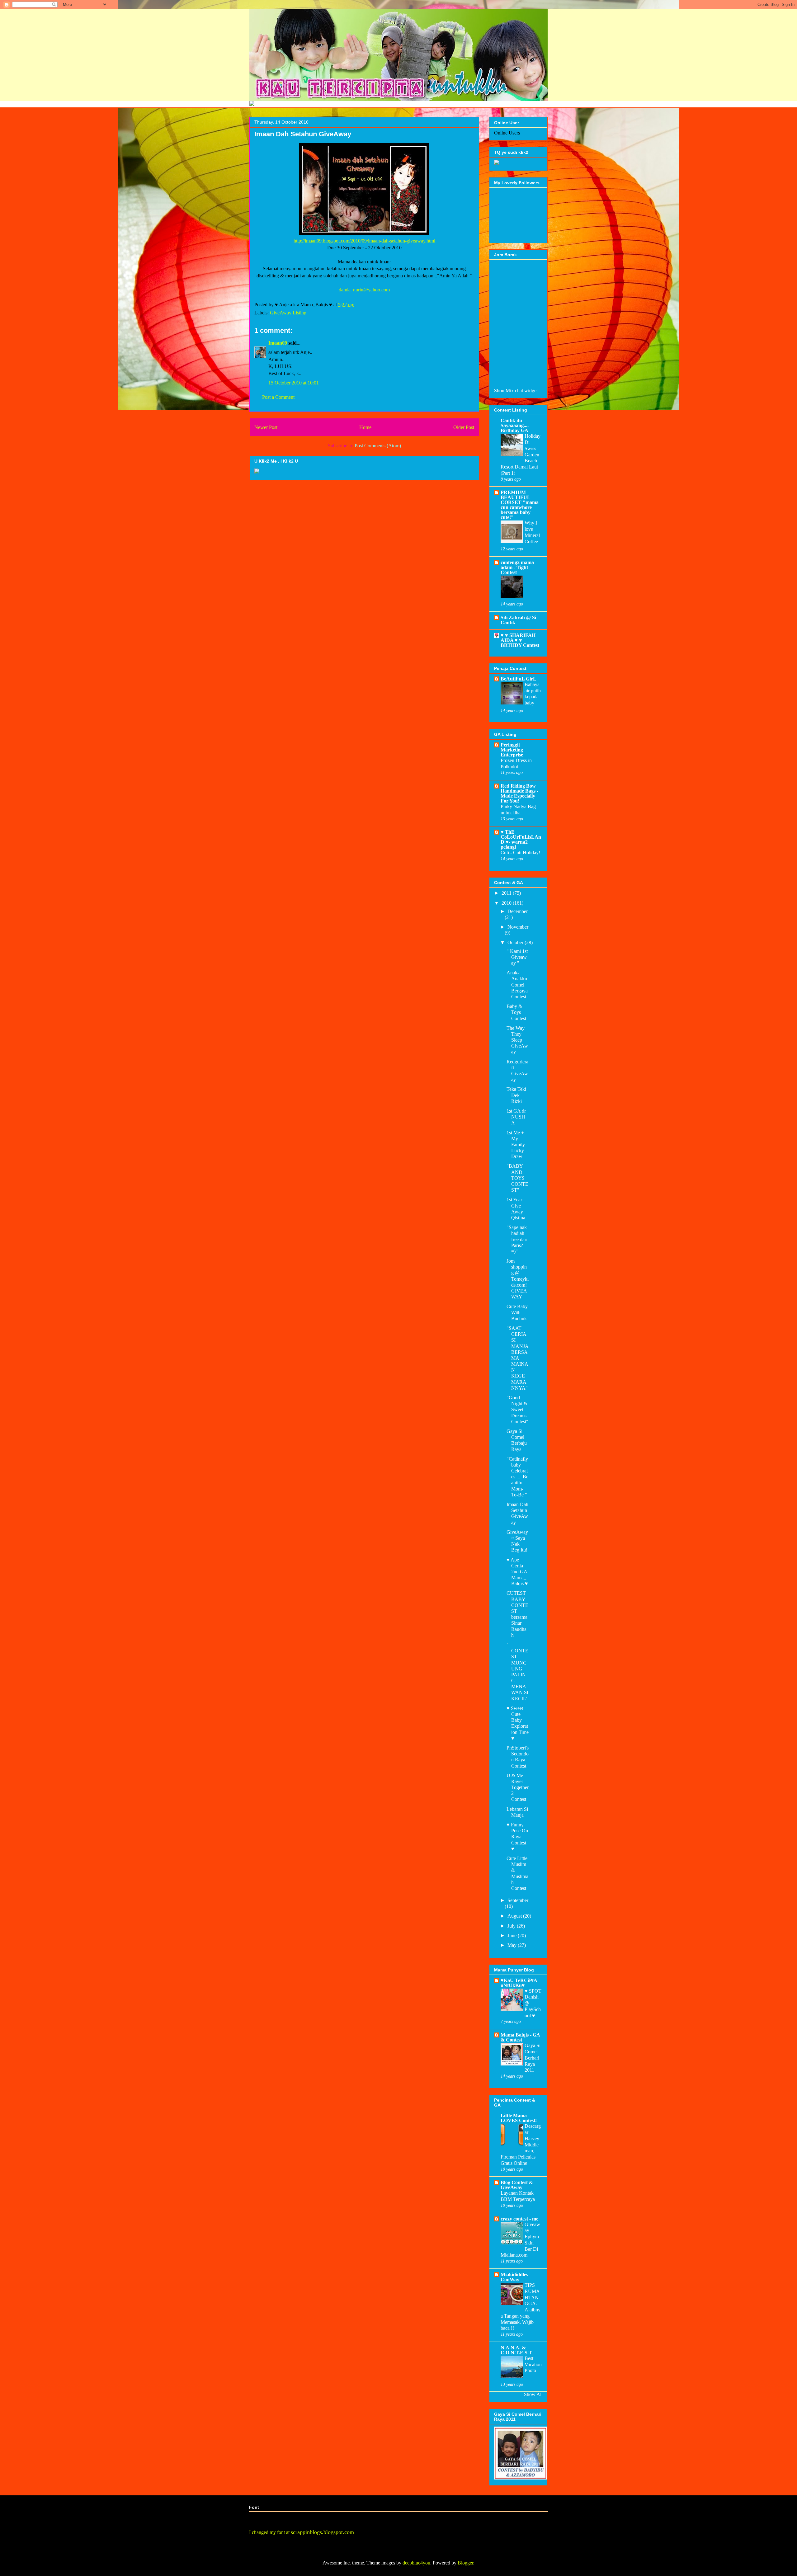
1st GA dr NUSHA (516, 1117)
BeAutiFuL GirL (519, 679)
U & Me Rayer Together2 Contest (518, 1787)
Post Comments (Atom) (378, 446)
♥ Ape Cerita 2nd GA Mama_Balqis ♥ (517, 1572)
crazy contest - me (519, 2219)
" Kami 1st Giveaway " (517, 957)
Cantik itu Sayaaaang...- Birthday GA (515, 425)
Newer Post (266, 427)
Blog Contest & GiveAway (517, 2185)
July (512, 1926)
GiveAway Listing (288, 313)
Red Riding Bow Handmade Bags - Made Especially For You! (519, 793)
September (518, 1900)
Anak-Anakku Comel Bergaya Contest (517, 985)
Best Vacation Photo (533, 2364)
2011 (507, 893)
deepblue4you (416, 2563)
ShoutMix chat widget (516, 391)
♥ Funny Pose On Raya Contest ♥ (517, 1837)
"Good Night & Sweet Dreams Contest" (517, 1410)
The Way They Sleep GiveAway (517, 1040)
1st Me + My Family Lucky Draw (516, 1145)
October (516, 942)
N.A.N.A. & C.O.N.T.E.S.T (516, 2350)
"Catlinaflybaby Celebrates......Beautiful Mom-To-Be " (517, 1477)
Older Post (464, 427)
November (518, 927)
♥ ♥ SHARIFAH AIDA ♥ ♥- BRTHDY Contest (520, 640)
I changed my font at (302, 2532)
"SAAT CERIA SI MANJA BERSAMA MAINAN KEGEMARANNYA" (517, 1358)
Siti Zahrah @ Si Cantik (518, 620)
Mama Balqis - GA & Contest (520, 2037)
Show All (533, 2394)
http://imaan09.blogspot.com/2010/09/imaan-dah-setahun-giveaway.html (364, 241)
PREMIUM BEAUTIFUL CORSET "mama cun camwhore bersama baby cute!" (520, 505)
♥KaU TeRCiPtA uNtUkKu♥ (519, 1983)
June (513, 1936)
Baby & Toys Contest (516, 1012)
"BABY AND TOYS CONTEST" (517, 1178)
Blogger (465, 2563)
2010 (507, 903)
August (515, 1916)
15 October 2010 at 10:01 (294, 383)
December (518, 911)
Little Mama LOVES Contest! (519, 2118)
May (513, 1945)
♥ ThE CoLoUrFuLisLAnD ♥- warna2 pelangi (521, 839)
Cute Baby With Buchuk (517, 1312)
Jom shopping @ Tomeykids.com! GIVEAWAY (518, 1279)
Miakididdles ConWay (514, 2277)
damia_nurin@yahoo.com (364, 290)
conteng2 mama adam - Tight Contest (517, 567)
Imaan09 (278, 343)
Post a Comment (278, 397)
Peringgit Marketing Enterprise (512, 750)
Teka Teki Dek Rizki (516, 1095)
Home (365, 427)
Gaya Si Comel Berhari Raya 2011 (533, 2058)
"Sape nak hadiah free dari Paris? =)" (517, 1239)
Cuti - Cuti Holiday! (520, 852)
